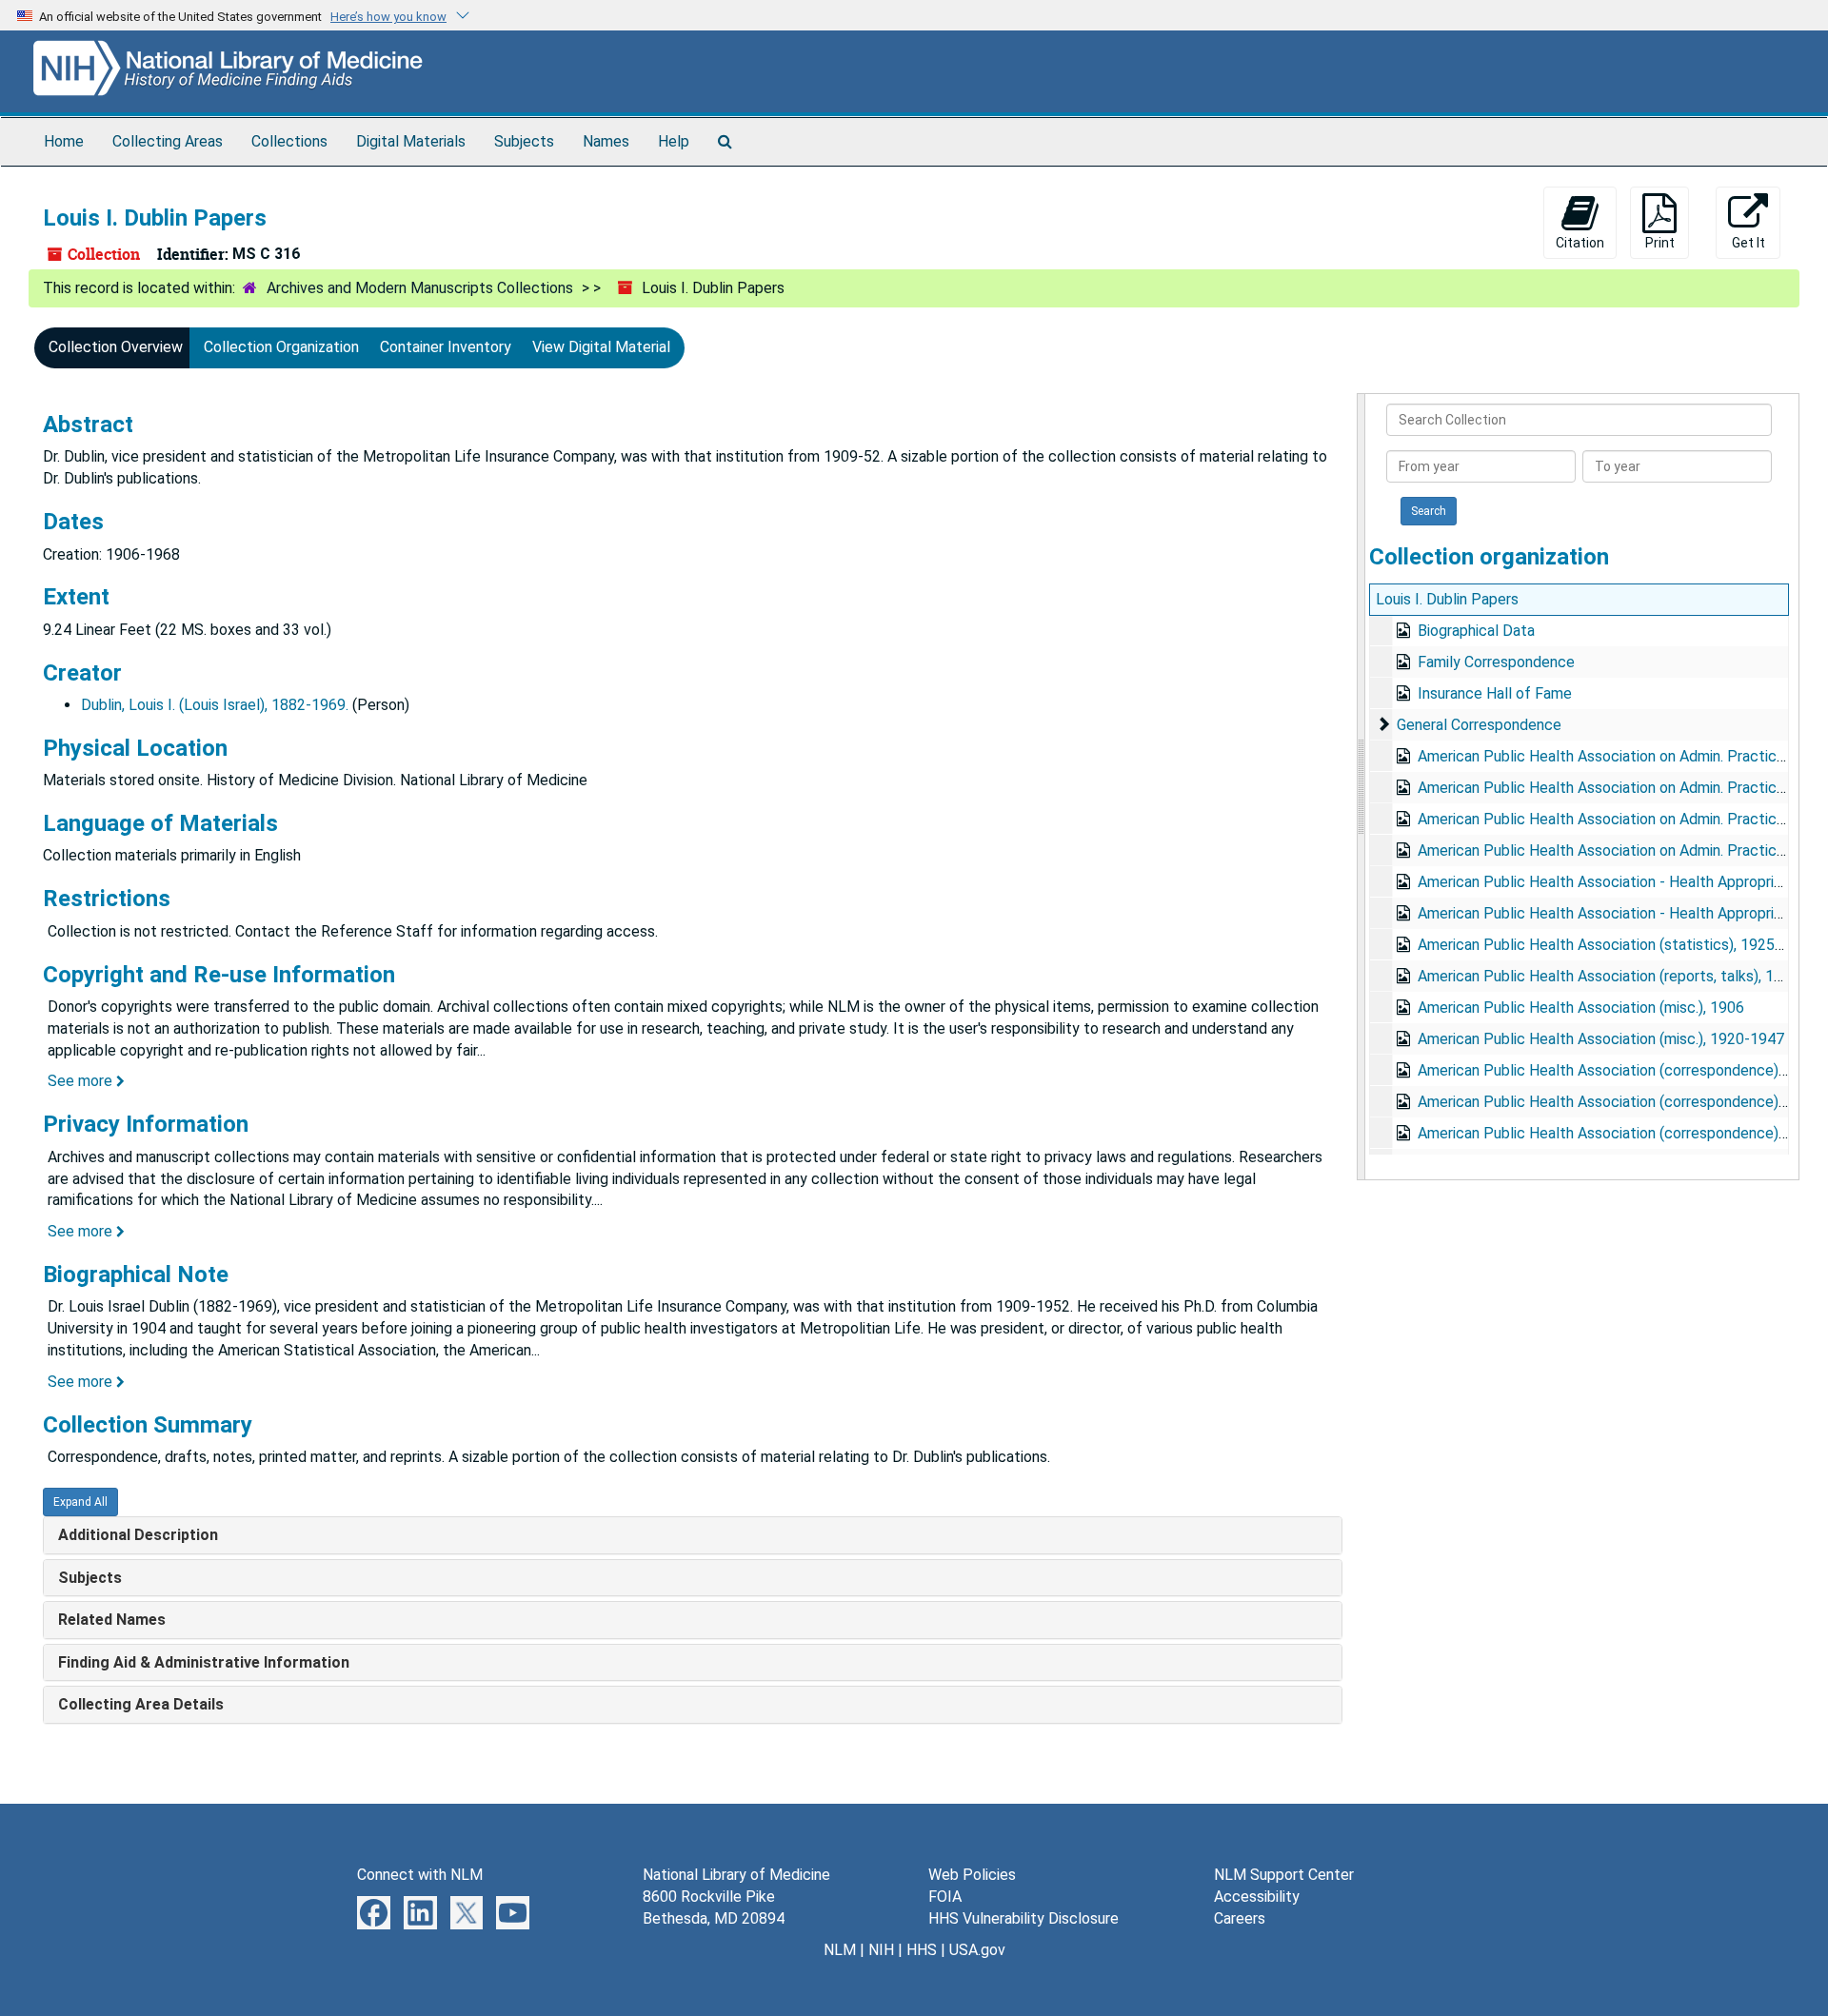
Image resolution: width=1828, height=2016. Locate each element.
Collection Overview (116, 347)
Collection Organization (281, 347)
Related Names (112, 1620)
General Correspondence (1479, 725)
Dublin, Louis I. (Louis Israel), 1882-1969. (215, 705)
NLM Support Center (1284, 1875)
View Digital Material (601, 347)
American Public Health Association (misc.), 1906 (1581, 1008)
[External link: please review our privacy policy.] (374, 1912)
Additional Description (138, 1535)
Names (606, 141)
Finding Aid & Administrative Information (204, 1662)
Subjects (524, 141)
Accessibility (1257, 1897)
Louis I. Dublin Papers (1447, 599)
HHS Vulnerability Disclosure (1023, 1918)
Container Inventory (446, 347)
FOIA (945, 1897)
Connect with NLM (420, 1875)
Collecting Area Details (141, 1704)
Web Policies (972, 1875)
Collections (289, 141)
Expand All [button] (80, 1502)
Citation (1580, 243)
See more (82, 1081)
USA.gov (977, 1950)
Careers (1240, 1918)
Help (674, 141)
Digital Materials (411, 141)
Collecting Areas (168, 141)
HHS (922, 1950)
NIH (881, 1950)
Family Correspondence (1496, 662)
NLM (840, 1950)
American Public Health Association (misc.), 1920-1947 (1601, 1039)
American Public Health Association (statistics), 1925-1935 (1616, 945)
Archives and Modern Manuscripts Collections (420, 288)
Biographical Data (1476, 631)
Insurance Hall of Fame (1495, 693)
